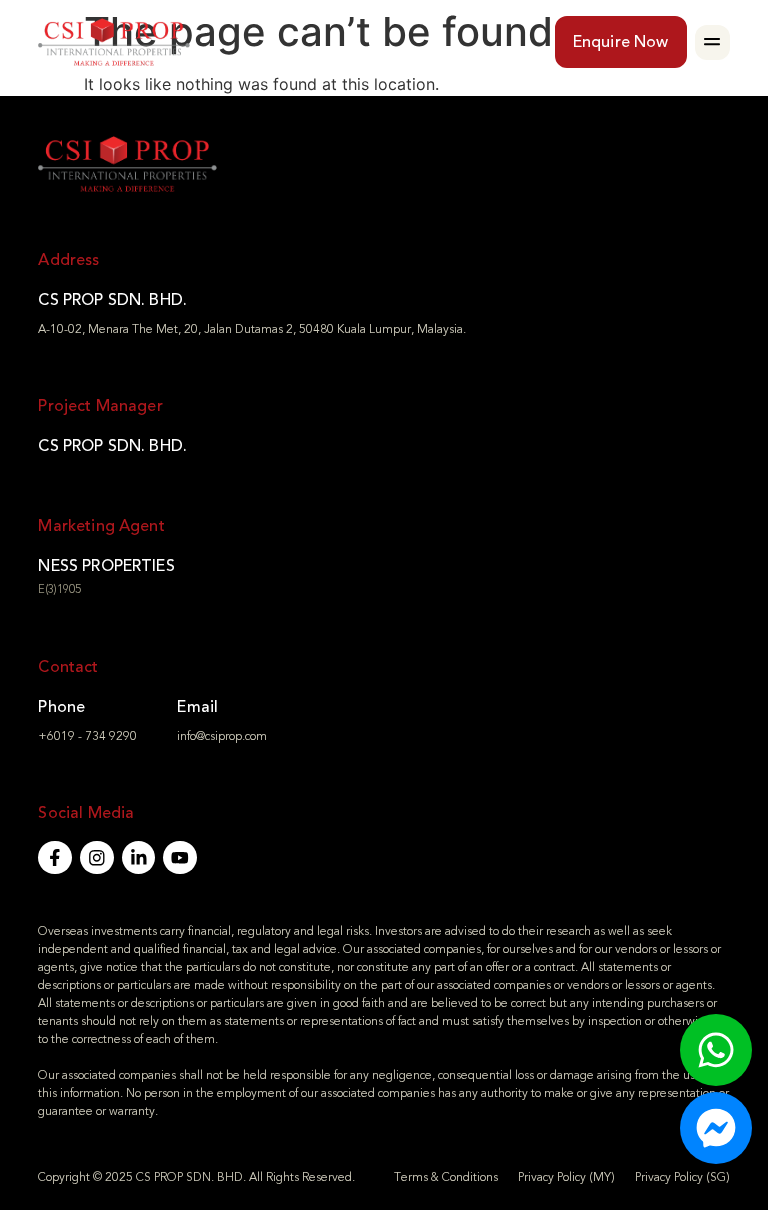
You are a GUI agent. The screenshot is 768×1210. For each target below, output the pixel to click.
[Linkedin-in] (139, 858)
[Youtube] (180, 858)
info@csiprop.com (222, 736)
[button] (712, 42)
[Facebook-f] (55, 858)
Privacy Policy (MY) (566, 1177)
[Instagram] (97, 858)
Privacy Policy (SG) (682, 1177)
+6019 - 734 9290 (87, 736)
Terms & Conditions (446, 1177)
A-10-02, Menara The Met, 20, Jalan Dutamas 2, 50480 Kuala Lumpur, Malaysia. (252, 329)
